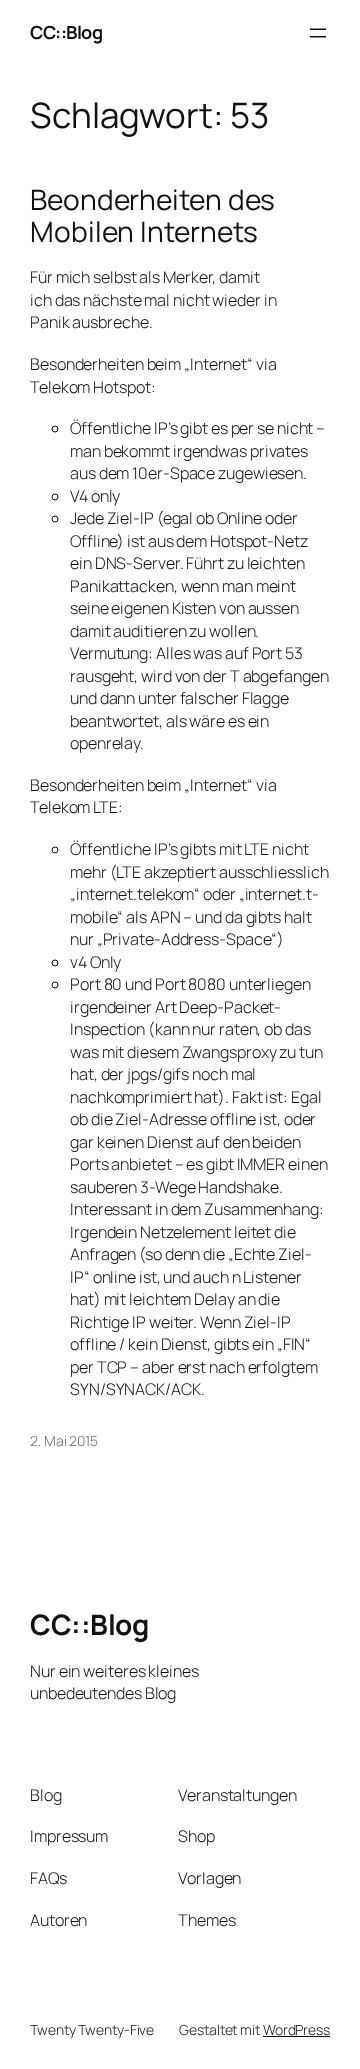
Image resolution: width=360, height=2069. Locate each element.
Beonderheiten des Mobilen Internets (152, 215)
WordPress (296, 2029)
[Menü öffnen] (318, 33)
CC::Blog (66, 32)
